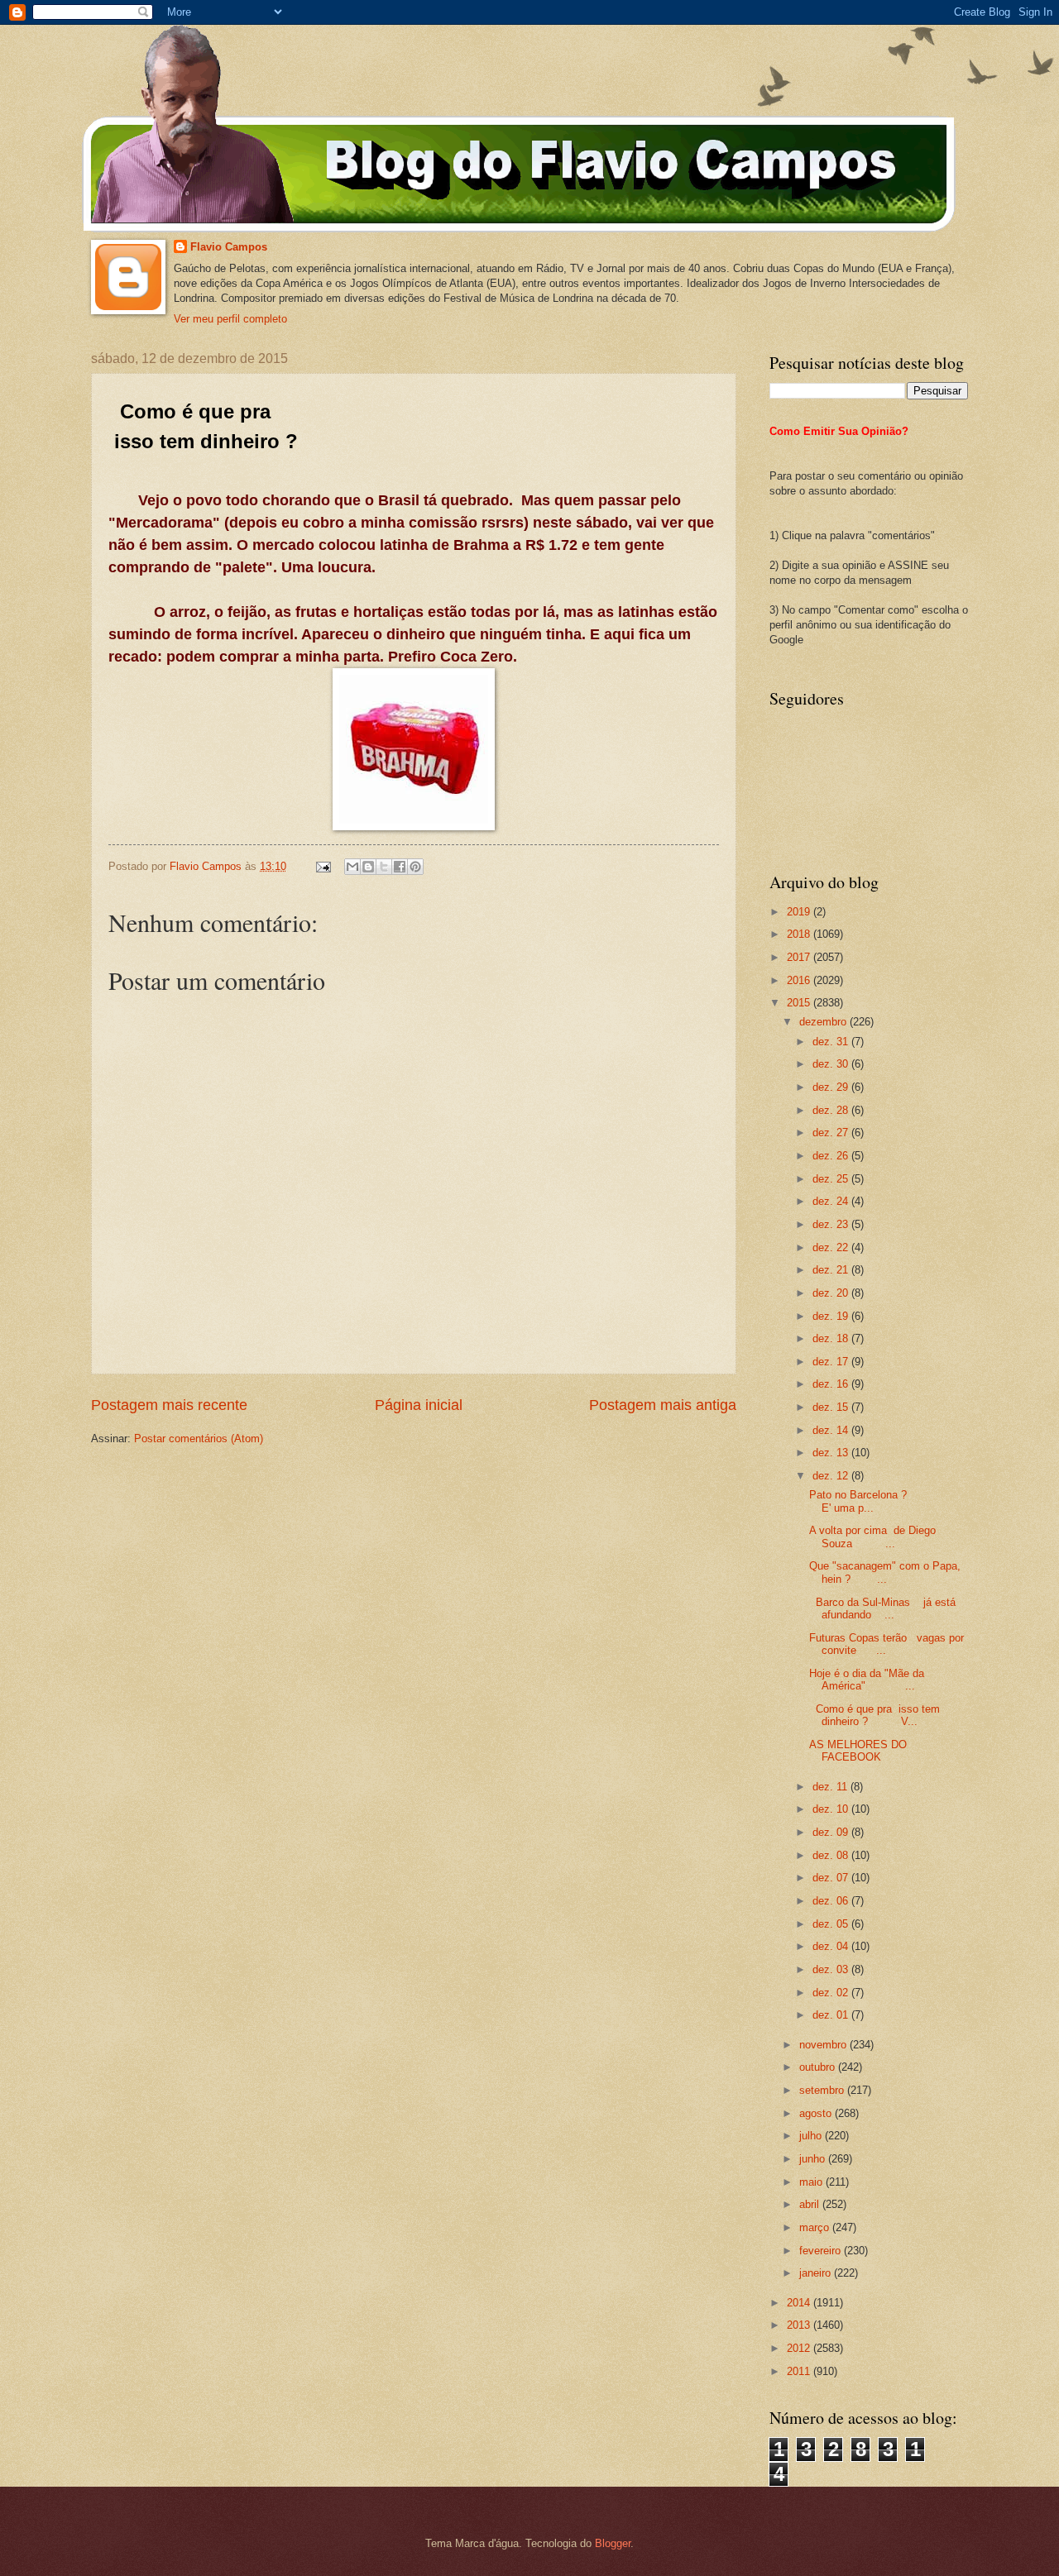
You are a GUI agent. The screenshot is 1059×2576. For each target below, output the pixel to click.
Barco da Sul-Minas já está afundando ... (882, 1608)
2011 (800, 2371)
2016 (800, 980)
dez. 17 (832, 1362)
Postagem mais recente (169, 1405)
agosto (817, 2113)
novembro (824, 2045)
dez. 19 (832, 1316)
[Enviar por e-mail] (352, 867)
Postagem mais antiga (663, 1405)
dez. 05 (832, 1924)
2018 (800, 934)
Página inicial (419, 1405)
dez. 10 (832, 1809)
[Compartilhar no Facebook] (400, 867)
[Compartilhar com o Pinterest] (415, 867)
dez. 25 (832, 1179)
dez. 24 (832, 1201)
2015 (800, 1003)
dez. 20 (832, 1293)
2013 (800, 2325)
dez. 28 (832, 1110)
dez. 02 (832, 1993)
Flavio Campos (229, 247)
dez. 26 (832, 1156)
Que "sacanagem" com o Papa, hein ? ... (885, 1572)
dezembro (824, 1022)
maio (812, 2182)
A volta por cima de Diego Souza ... (872, 1537)
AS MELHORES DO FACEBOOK (858, 1751)
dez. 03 (832, 1969)
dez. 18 (832, 1338)
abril (811, 2204)
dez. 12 (832, 1476)
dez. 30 (832, 1064)
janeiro (817, 2273)
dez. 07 (832, 1878)
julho (812, 2136)
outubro (819, 2067)
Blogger (613, 2543)
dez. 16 (832, 1384)
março (816, 2227)
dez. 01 (832, 2015)
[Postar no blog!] (368, 867)
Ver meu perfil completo (230, 319)
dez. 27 (832, 1133)
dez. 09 (832, 1832)
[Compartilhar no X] (384, 867)
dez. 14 (832, 1430)
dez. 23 (832, 1224)
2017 (800, 957)
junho (814, 2159)
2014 (800, 2303)
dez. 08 (832, 1855)
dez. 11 (831, 1787)
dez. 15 (832, 1407)
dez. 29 (832, 1087)
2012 (800, 2348)
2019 (800, 912)
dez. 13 (832, 1453)
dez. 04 (832, 1946)
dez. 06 (832, 1901)
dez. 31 (832, 1042)
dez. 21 (832, 1270)
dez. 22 (832, 1247)
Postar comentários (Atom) (199, 1439)
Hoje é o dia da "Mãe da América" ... (867, 1680)
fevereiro (822, 2251)
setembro (823, 2090)
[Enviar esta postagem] (323, 866)
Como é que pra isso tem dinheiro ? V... (875, 1715)
